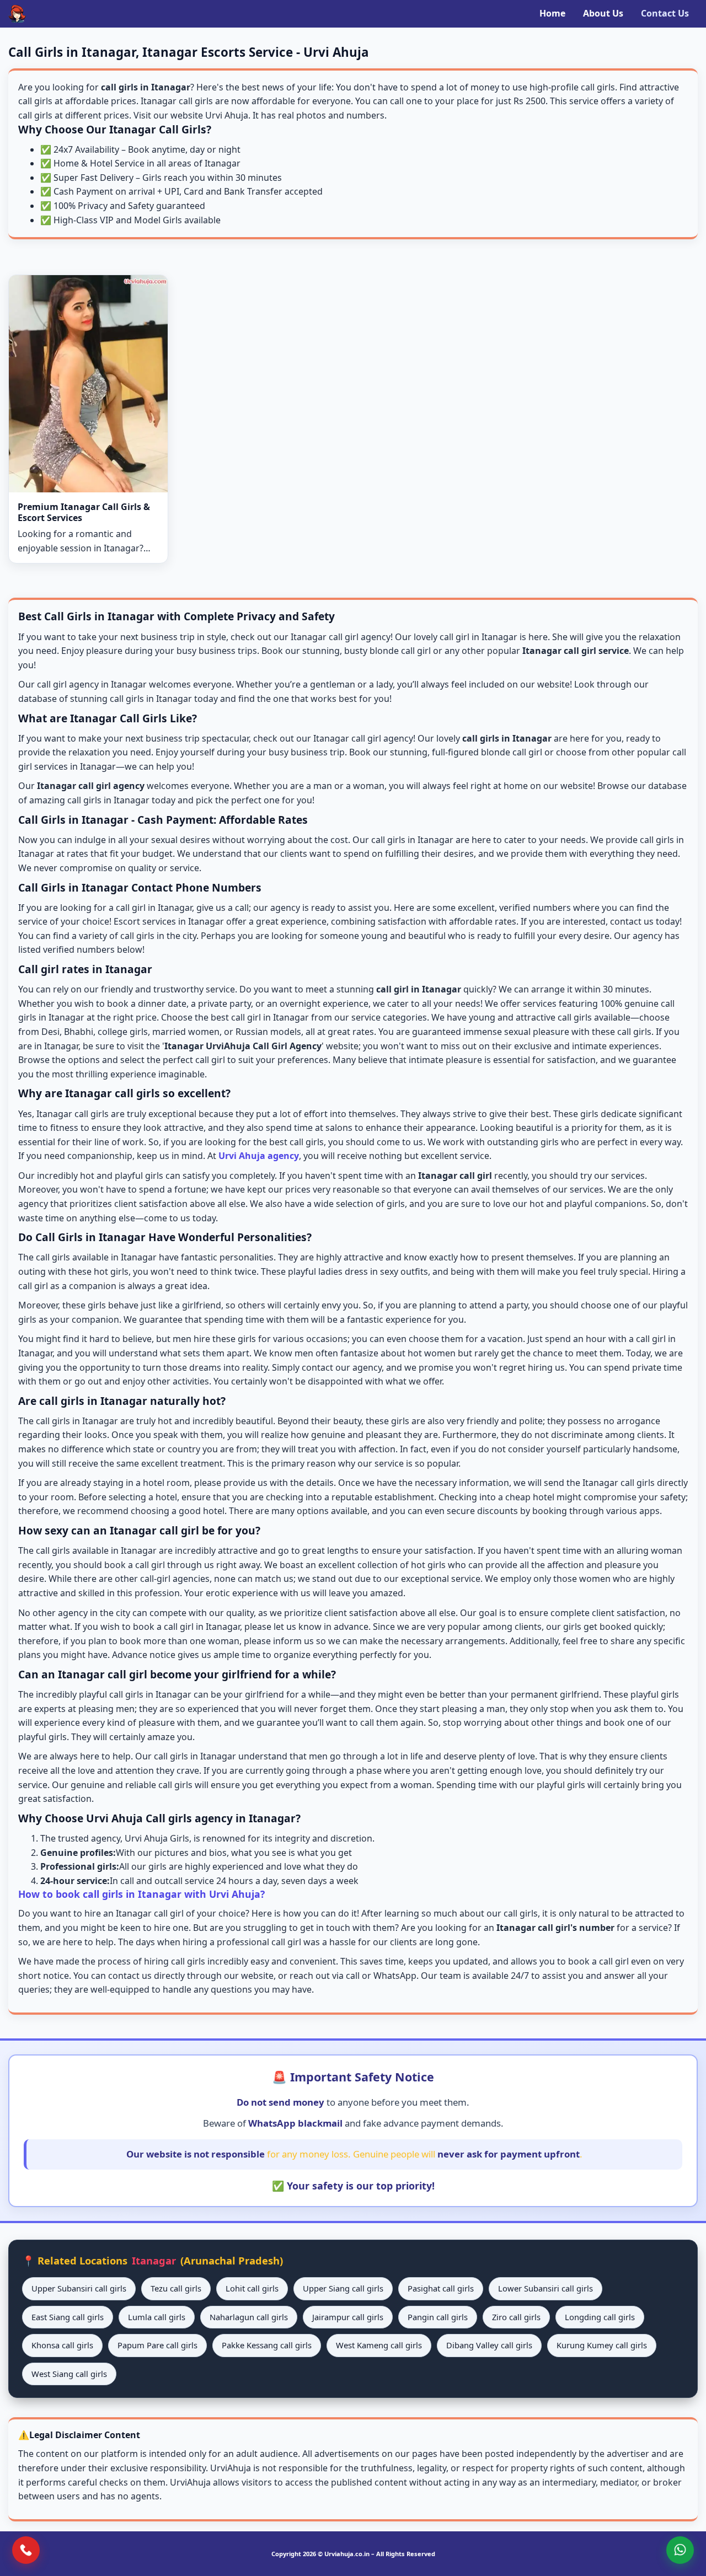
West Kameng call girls (379, 2345)
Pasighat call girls (441, 2288)
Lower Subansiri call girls (545, 2288)
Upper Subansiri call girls (79, 2288)
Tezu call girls (176, 2288)
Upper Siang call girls (343, 2288)
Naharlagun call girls (249, 2317)
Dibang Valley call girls (489, 2345)
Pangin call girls (438, 2317)
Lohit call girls (252, 2288)
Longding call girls (600, 2317)
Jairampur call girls (348, 2317)
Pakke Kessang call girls (267, 2345)
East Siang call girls (68, 2317)
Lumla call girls (157, 2317)
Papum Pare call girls (157, 2345)
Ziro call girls (516, 2317)
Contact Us (665, 13)
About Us (603, 13)
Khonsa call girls (62, 2345)
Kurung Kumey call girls (602, 2345)
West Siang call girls (69, 2374)
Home (552, 13)
